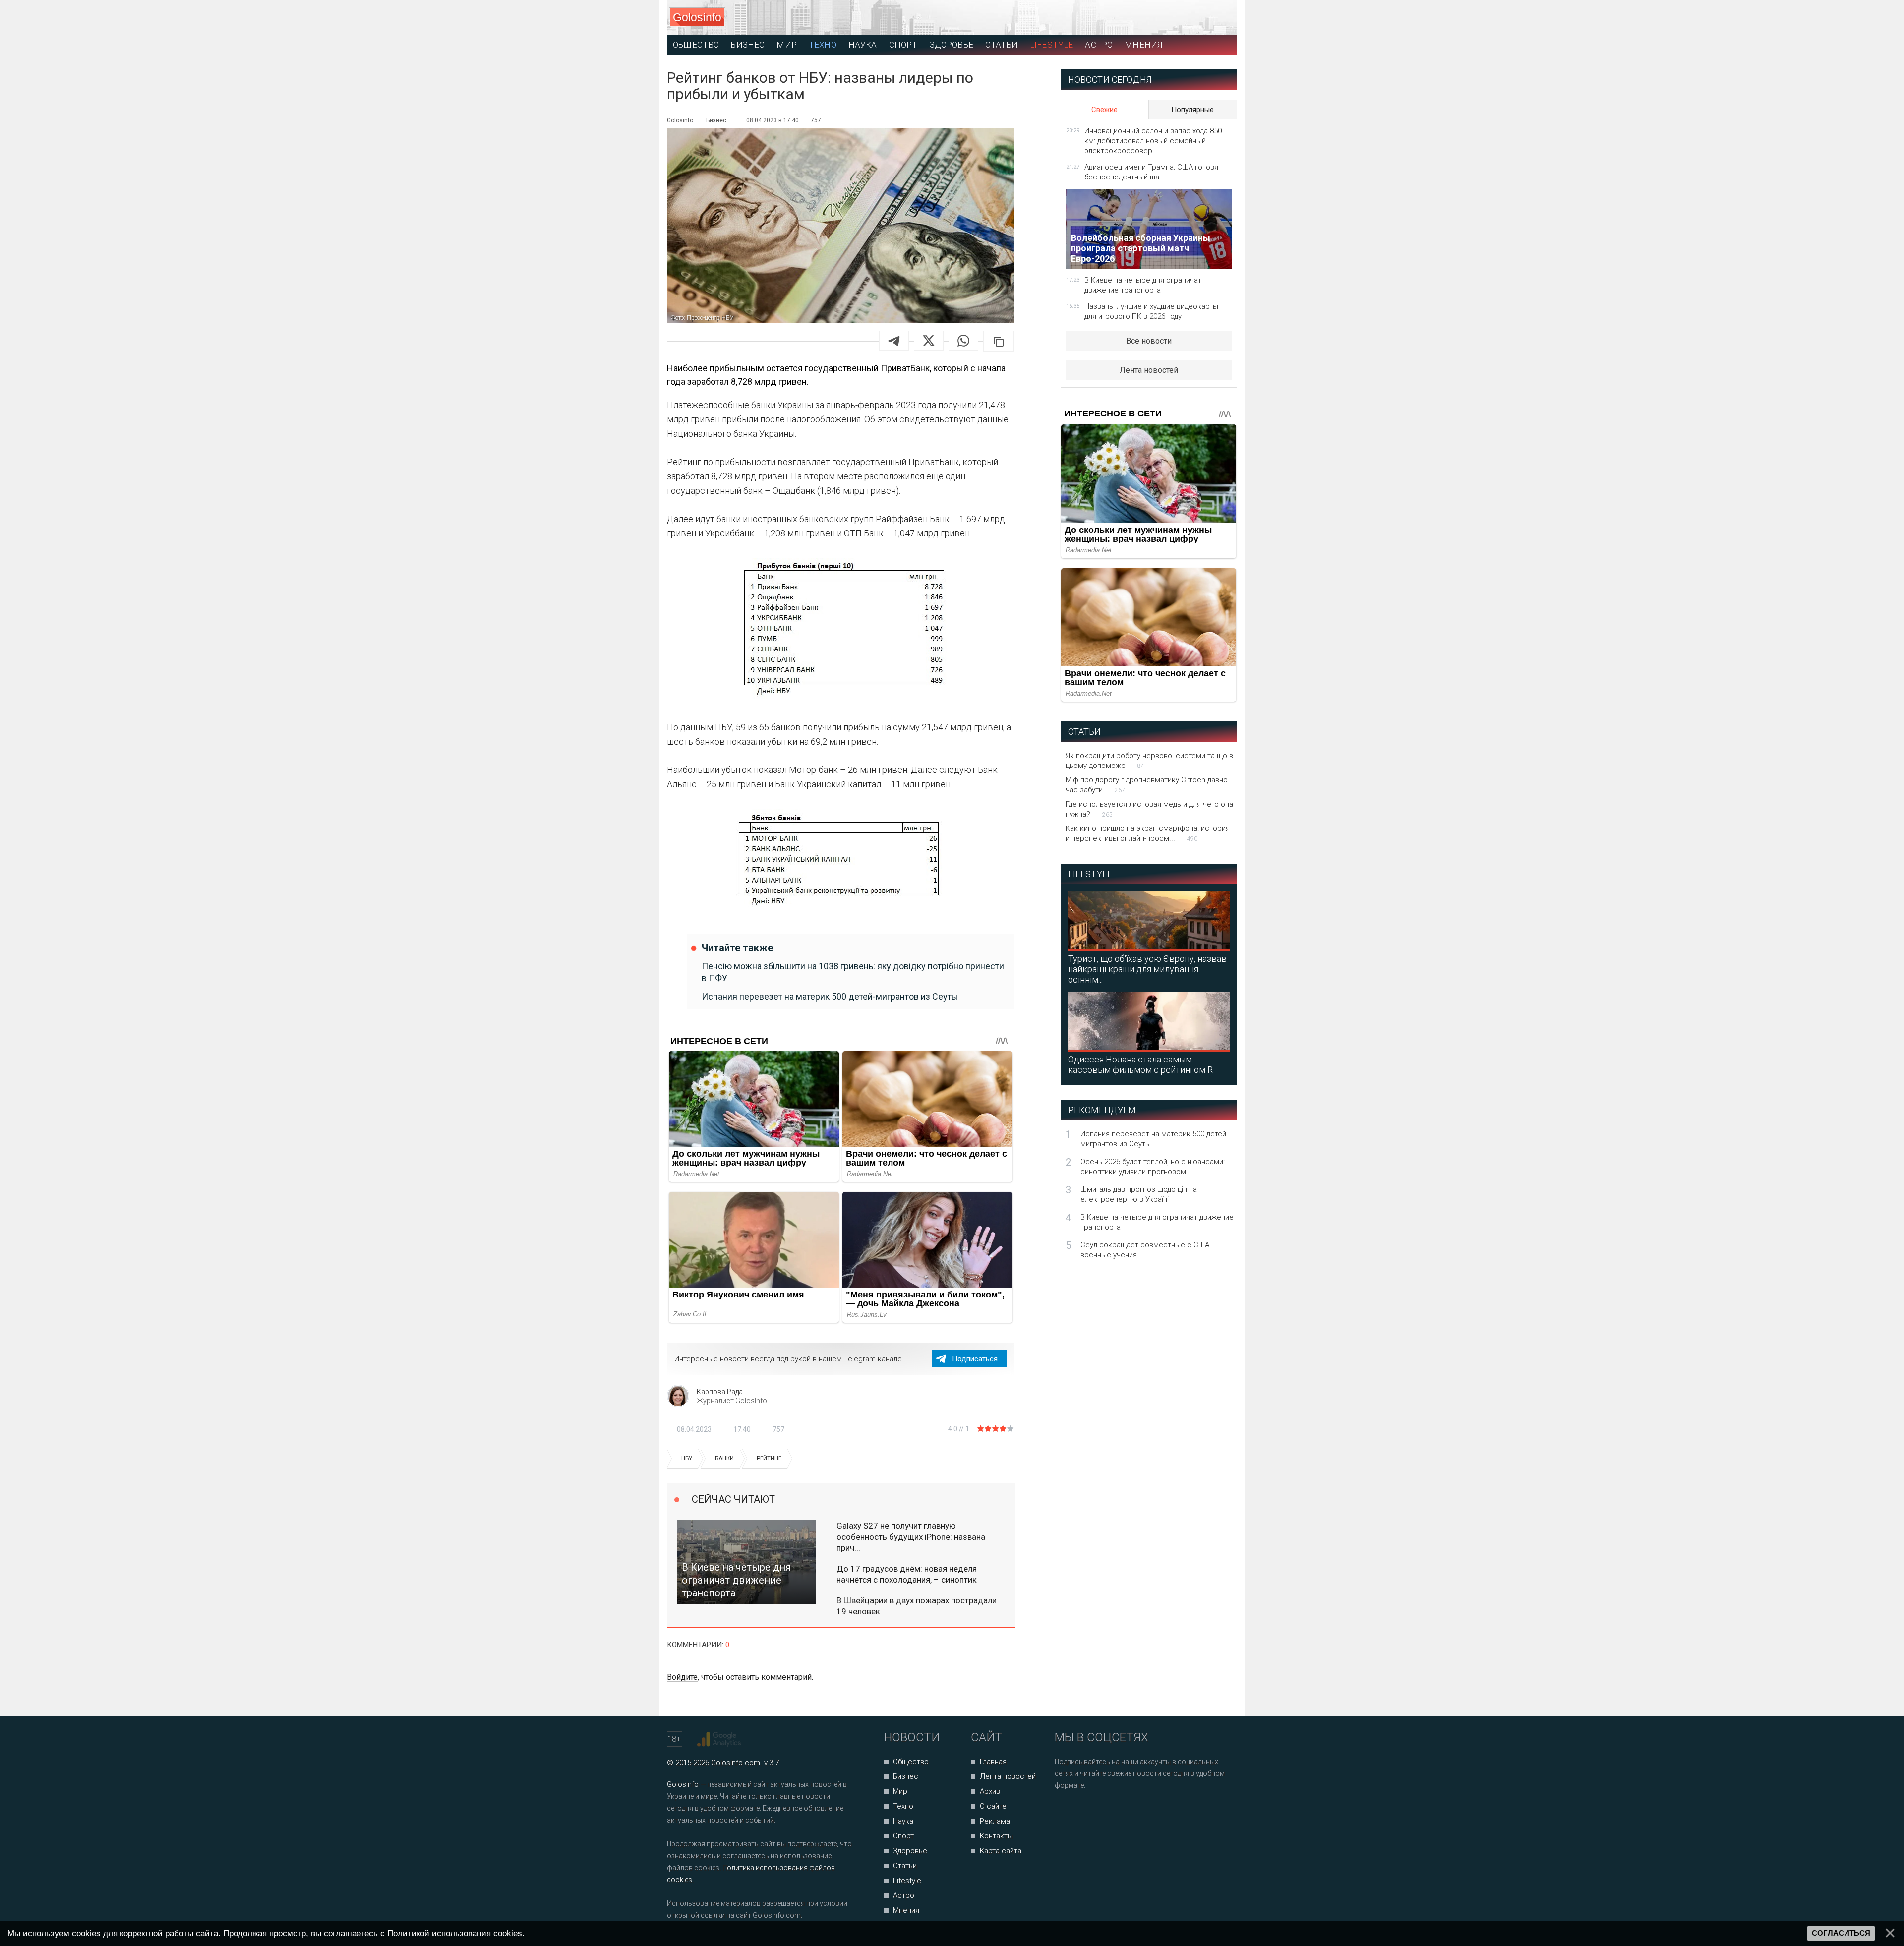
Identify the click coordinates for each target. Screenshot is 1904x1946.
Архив (990, 1791)
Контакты (996, 1836)
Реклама (995, 1821)
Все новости (1149, 341)
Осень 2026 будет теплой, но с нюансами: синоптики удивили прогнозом (1153, 1167)
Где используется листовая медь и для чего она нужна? (1149, 809)
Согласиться (1841, 1933)
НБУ (687, 1458)
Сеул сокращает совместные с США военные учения (1145, 1250)
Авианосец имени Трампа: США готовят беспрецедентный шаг (1153, 172)
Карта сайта (1001, 1851)
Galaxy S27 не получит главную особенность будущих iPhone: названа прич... (911, 1536)
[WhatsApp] (963, 341)
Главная (993, 1762)
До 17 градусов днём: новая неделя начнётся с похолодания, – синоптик (907, 1574)
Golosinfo (697, 17)
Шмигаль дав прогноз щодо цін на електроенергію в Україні (1139, 1194)
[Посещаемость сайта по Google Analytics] (720, 1739)
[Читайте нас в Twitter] (1097, 1812)
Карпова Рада (720, 1392)
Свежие (1104, 110)
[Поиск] (1185, 18)
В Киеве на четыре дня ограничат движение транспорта (1143, 285)
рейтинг (769, 1458)
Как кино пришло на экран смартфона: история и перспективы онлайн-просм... (1148, 833)
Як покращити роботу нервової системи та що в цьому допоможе (1149, 761)
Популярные (1192, 110)
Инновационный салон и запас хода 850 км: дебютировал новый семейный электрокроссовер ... (1153, 141)
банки (724, 1458)
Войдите (682, 1677)
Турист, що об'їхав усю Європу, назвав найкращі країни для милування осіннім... (1147, 969)
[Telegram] (894, 341)
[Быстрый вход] (1220, 18)
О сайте (993, 1806)
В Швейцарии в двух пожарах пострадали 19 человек (917, 1606)
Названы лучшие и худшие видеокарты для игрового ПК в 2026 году (1151, 311)
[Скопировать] (999, 341)
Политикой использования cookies (455, 1933)
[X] (929, 341)
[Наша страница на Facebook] (1065, 1812)
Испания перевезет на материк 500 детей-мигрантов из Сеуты (830, 996)
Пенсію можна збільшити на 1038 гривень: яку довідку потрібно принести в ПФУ (853, 972)
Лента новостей (1149, 370)
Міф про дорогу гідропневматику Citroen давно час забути (1147, 785)
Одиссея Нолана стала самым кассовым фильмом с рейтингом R (1140, 1064)
